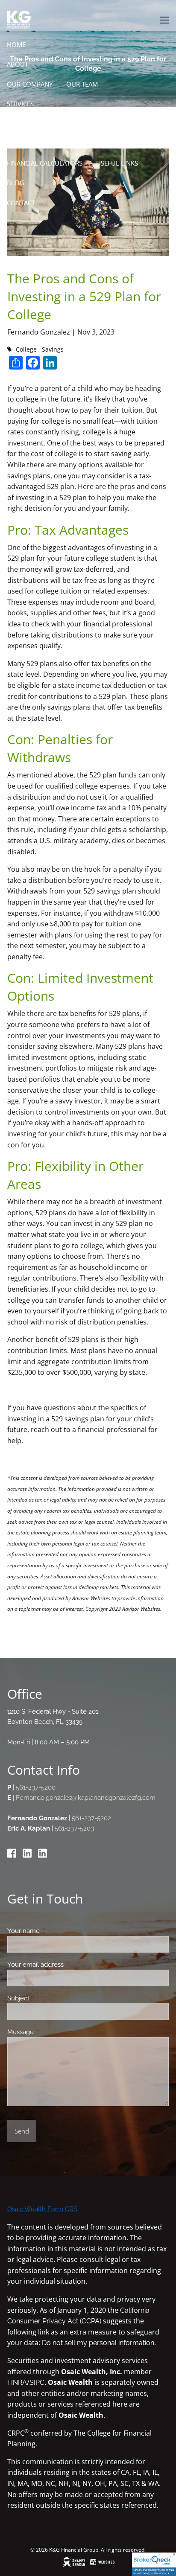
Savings (53, 349)
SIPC (37, 2382)
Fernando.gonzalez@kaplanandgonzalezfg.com (86, 1798)
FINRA (17, 2382)
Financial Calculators (45, 163)
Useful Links (117, 163)
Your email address (66, 1965)
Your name (54, 1931)
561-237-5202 (91, 1818)
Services (20, 104)
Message (51, 2032)
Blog (16, 183)
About (18, 64)
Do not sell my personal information (98, 2343)
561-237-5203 (74, 1828)
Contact (21, 203)
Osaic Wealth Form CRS (42, 2209)
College (26, 349)
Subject (49, 1998)
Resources (24, 143)
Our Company (30, 84)
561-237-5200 (36, 1787)
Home (16, 44)
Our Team (82, 84)
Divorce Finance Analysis (48, 123)
